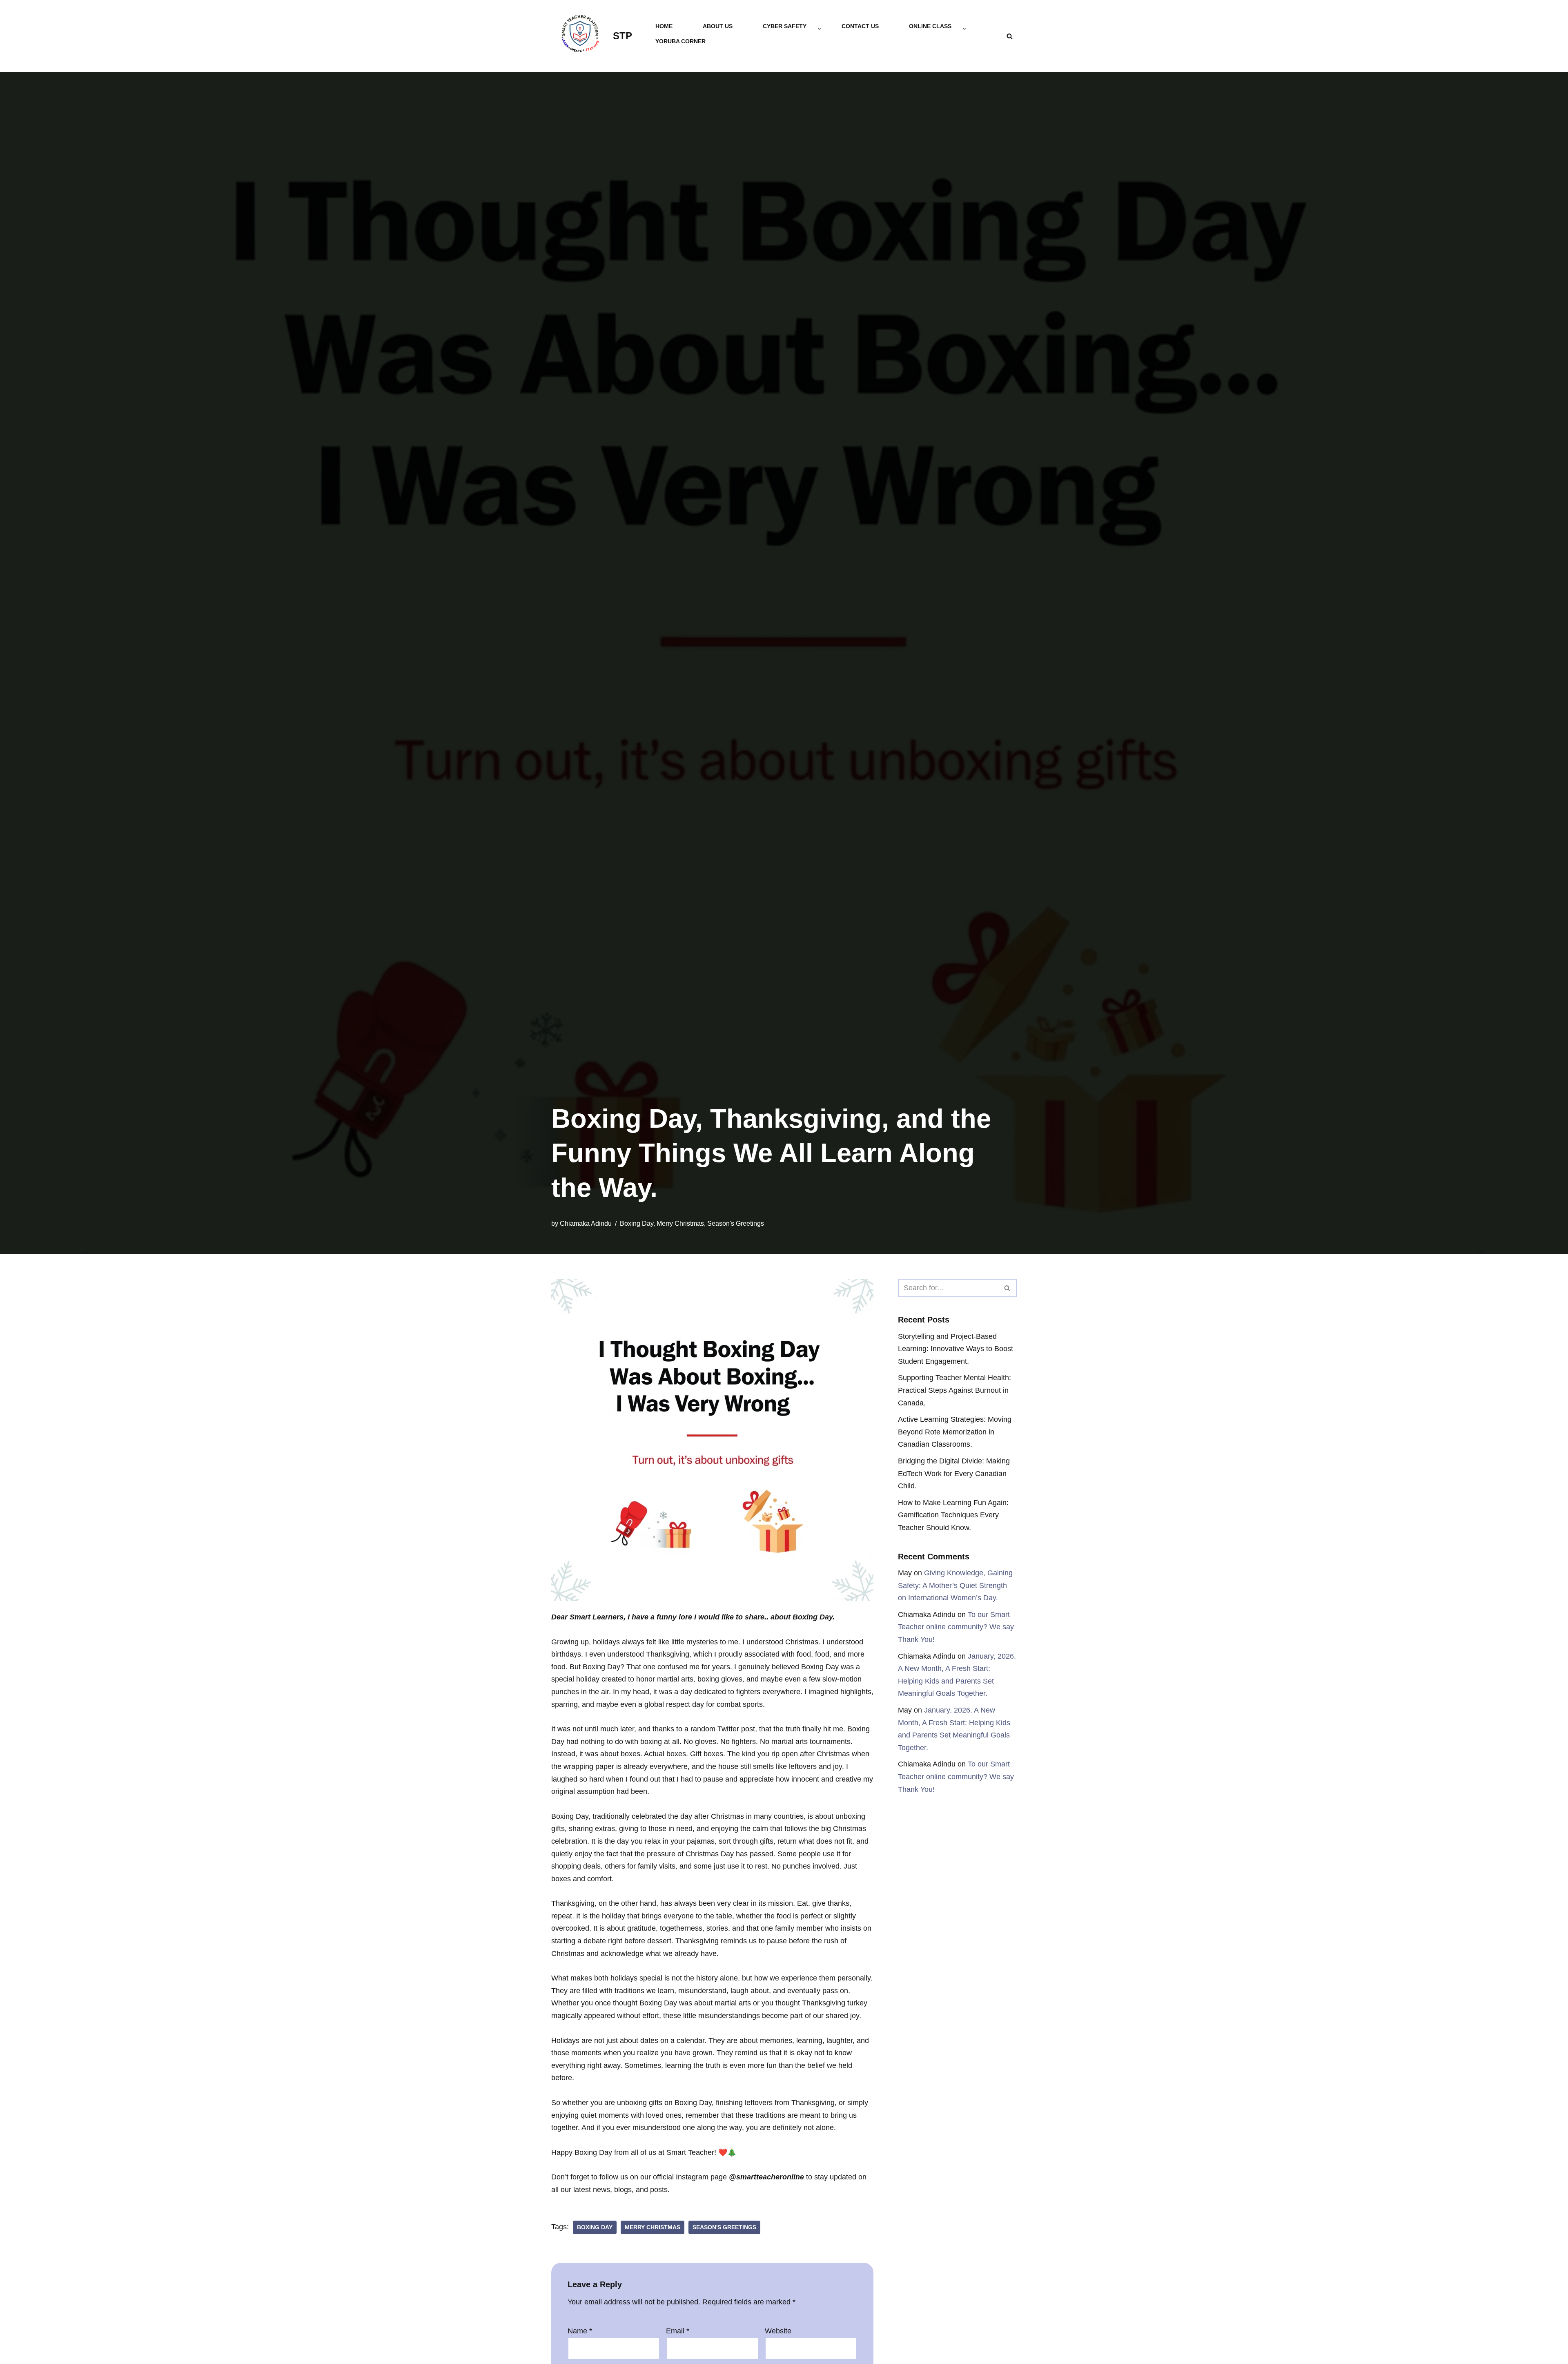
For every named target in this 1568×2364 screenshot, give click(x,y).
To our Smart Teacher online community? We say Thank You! (956, 1627)
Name (580, 2331)
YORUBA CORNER (680, 41)
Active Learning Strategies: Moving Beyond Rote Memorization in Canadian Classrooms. (955, 1432)
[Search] (1010, 36)
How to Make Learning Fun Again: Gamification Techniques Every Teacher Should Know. (953, 1515)
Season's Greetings (736, 1223)
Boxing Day (637, 1223)
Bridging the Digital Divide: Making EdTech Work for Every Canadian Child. (954, 1473)
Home (664, 26)
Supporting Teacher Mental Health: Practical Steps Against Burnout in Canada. (954, 1390)
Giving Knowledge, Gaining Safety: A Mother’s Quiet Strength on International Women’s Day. (955, 1585)
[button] (819, 29)
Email (678, 2331)
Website (778, 2331)
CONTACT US (860, 26)
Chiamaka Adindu (586, 1223)
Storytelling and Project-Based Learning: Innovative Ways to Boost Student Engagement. (955, 1349)
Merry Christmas (680, 1223)
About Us (718, 26)
